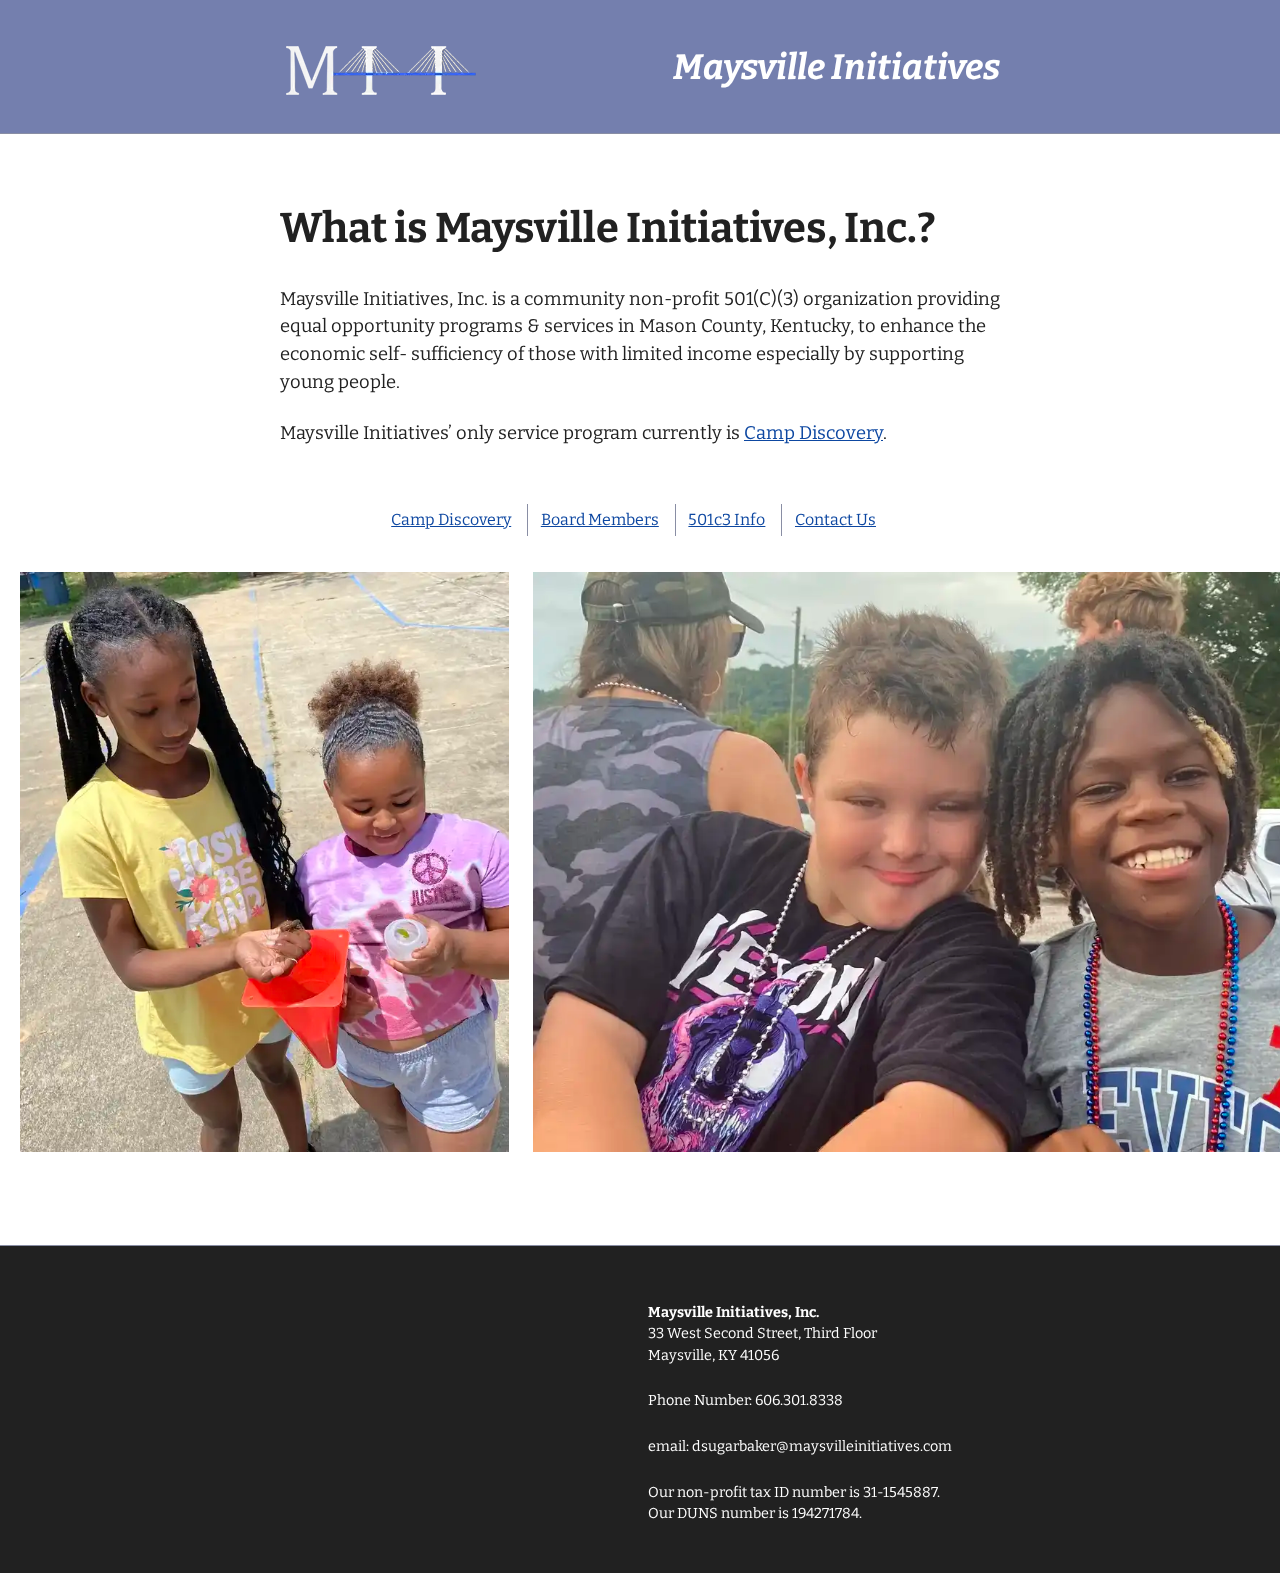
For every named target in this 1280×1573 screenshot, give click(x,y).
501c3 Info (726, 519)
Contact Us (835, 519)
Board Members (600, 519)
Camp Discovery (813, 433)
